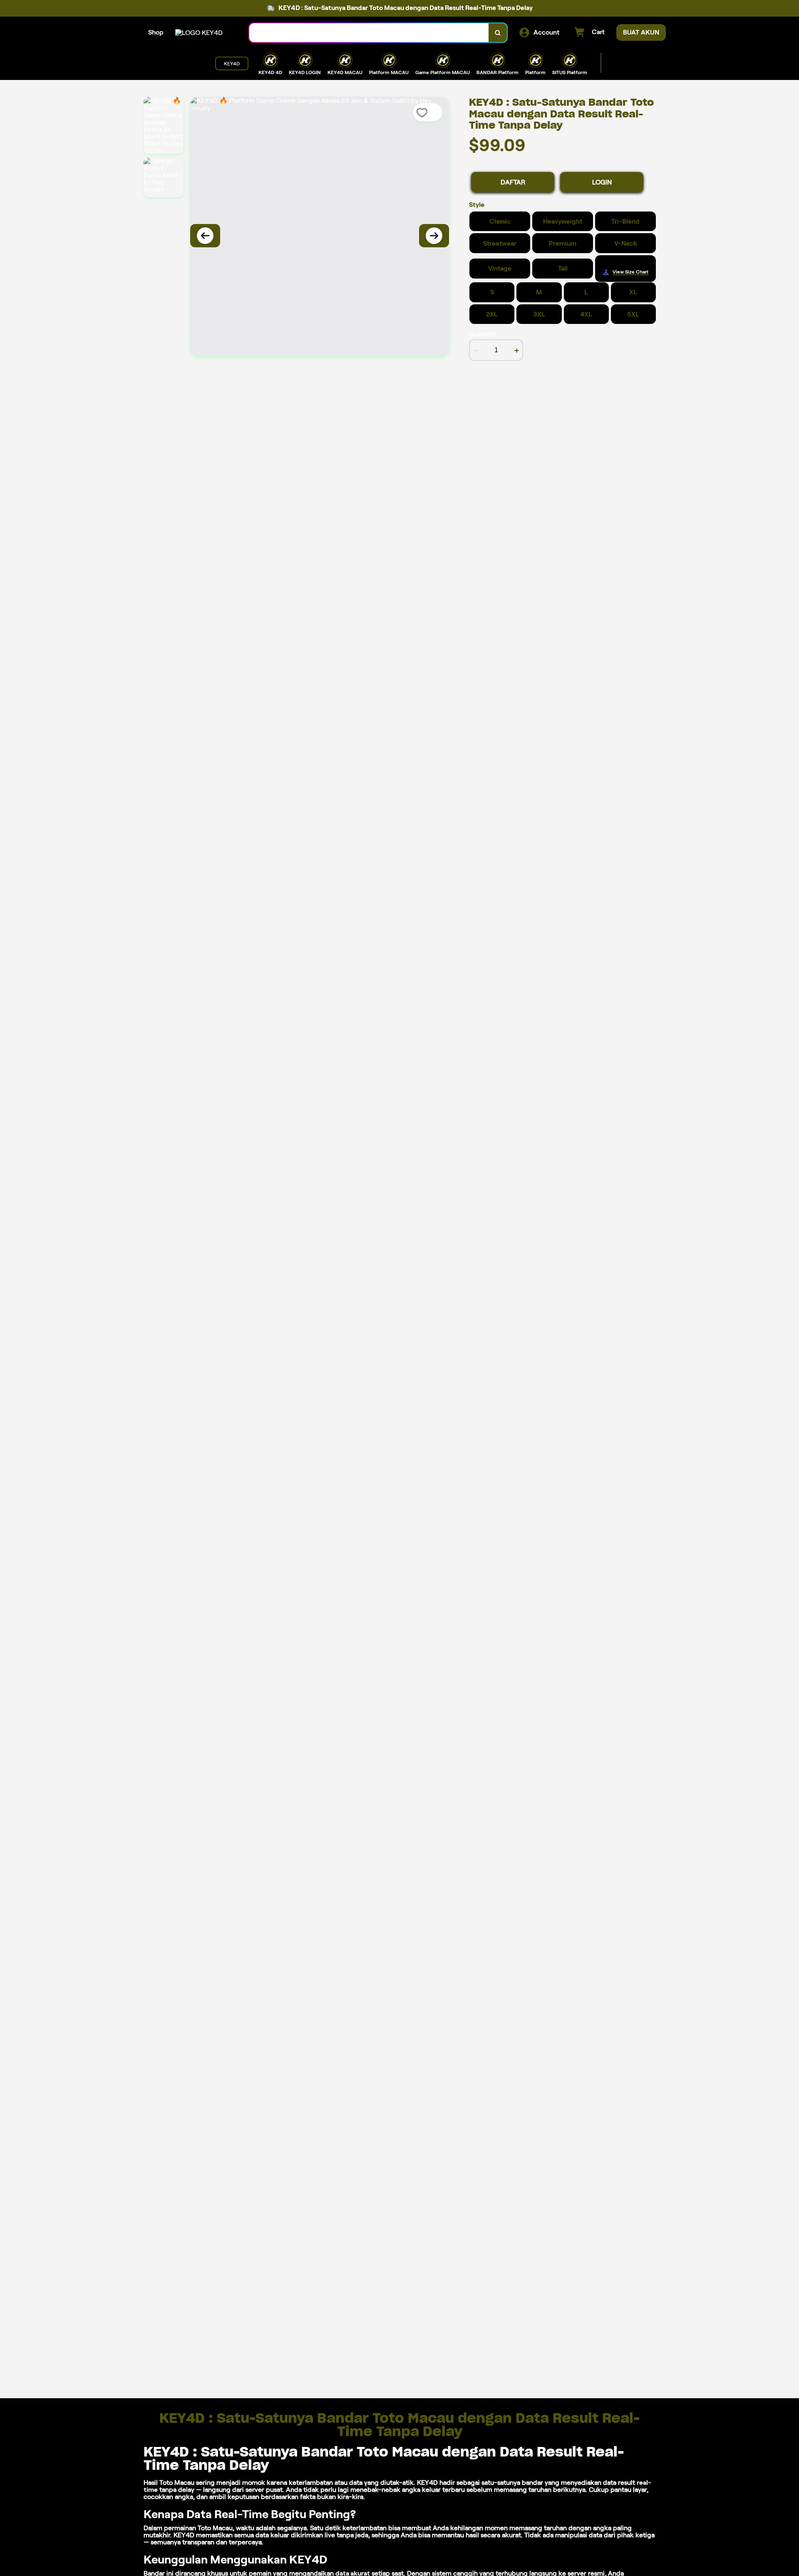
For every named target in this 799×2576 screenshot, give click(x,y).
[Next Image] (434, 236)
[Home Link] (199, 33)
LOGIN (602, 182)
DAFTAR (513, 182)
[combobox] (369, 33)
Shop (156, 32)
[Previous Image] (205, 236)
